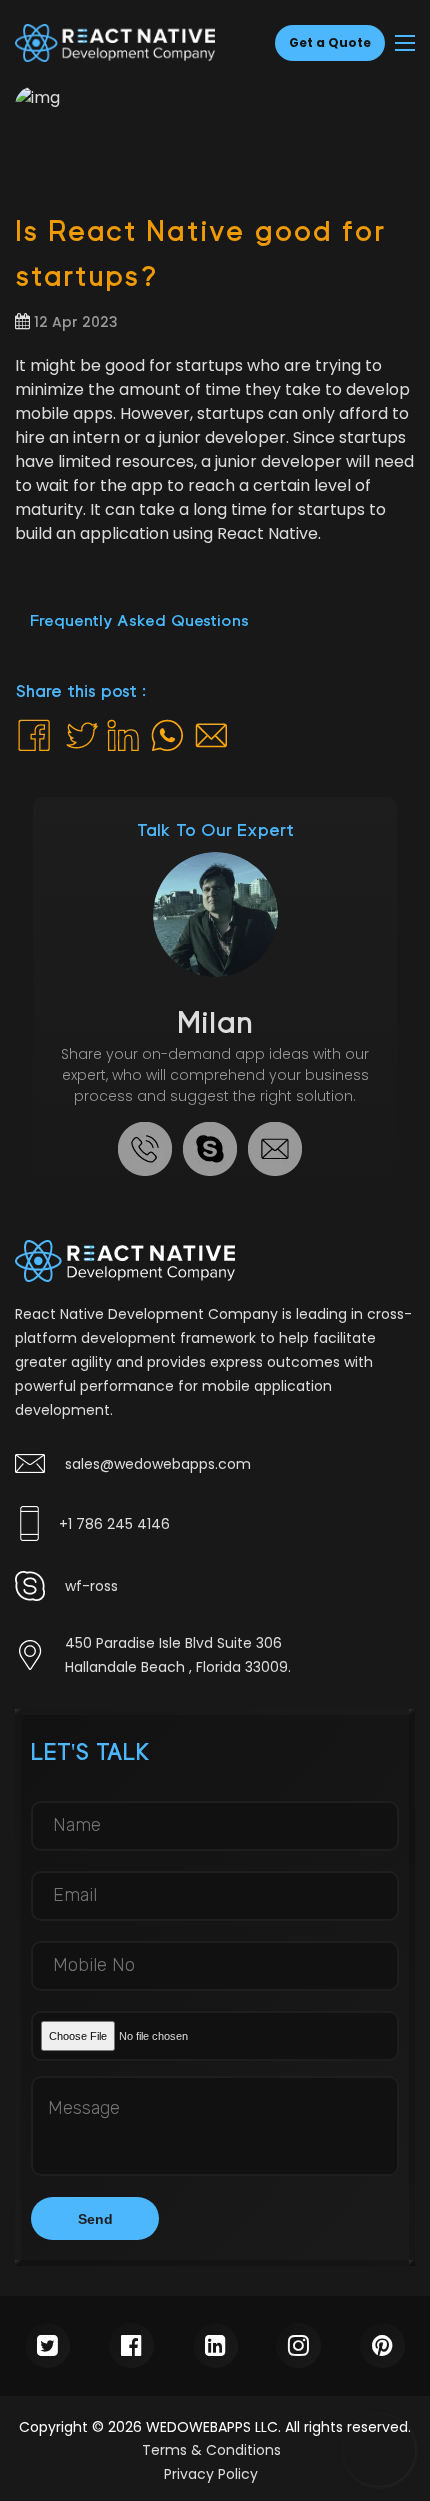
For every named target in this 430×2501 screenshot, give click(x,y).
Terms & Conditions (211, 2450)
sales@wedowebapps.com (158, 1464)
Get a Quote (330, 42)
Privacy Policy (211, 2474)
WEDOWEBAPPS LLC (210, 2427)
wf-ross (91, 1586)
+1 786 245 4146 (114, 1524)
